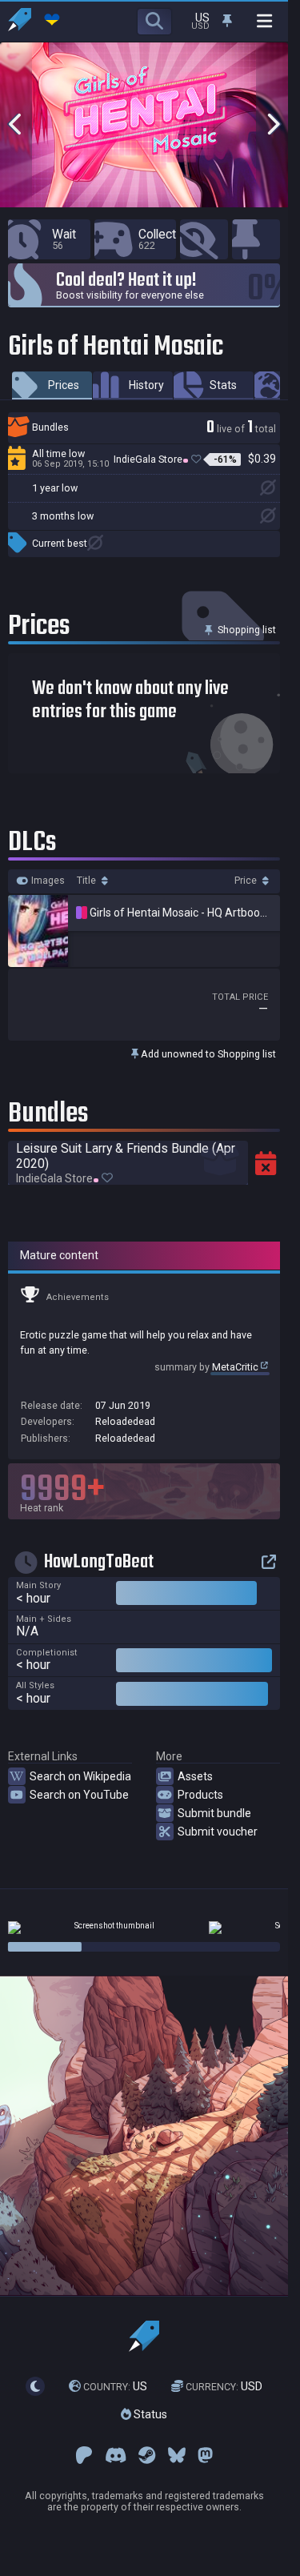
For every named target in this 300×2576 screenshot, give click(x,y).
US (115, 2386)
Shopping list (246, 630)
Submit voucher (218, 1832)
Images (47, 881)
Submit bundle (214, 1813)
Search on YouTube (79, 1795)
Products (200, 1795)
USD (224, 2386)
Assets (195, 1776)
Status (149, 2414)
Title (88, 881)
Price (247, 881)
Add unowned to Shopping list (207, 1054)
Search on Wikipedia (80, 1776)
